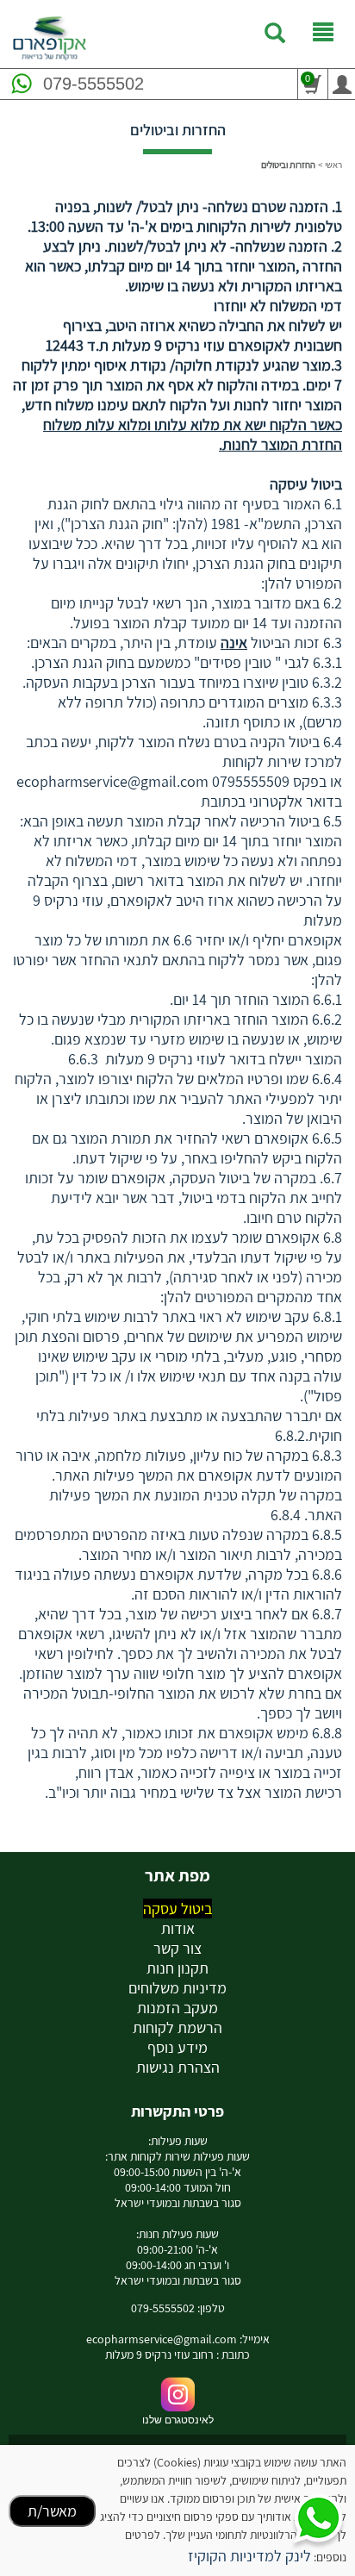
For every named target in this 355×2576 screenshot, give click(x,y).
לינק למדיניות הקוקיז (249, 2556)
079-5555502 (93, 84)
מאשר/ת (52, 2511)
